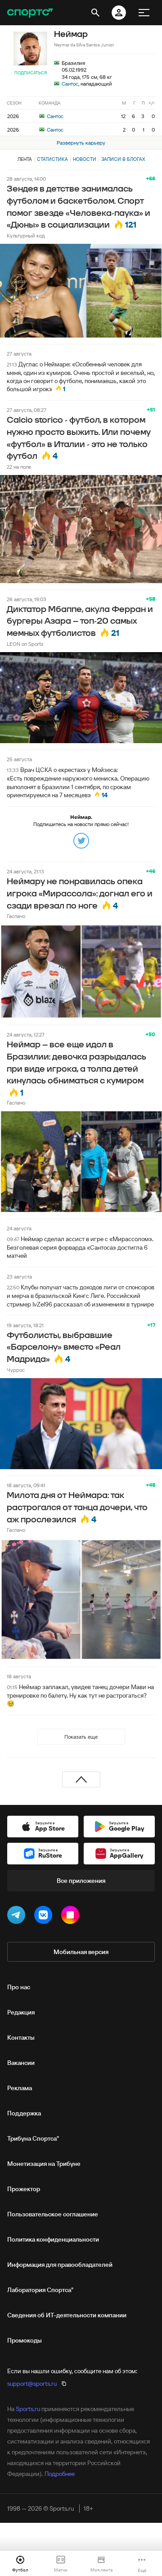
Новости (85, 159)
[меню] (144, 13)
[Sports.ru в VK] (45, 1917)
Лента (25, 159)
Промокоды (25, 2340)
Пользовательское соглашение (53, 2214)
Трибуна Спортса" (33, 2138)
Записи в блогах (123, 159)
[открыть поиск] (95, 13)
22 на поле (19, 467)
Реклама (20, 2088)
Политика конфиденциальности (53, 2239)
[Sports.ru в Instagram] (72, 1917)
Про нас (19, 1987)
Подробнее (60, 2474)
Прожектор (24, 2189)
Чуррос (16, 1370)
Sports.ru (28, 2409)
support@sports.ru (32, 2384)
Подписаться (31, 73)
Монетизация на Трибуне (44, 2164)
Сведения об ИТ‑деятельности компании (67, 2315)
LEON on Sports (25, 644)
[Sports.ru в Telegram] (18, 1917)
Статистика (52, 159)
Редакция (21, 2012)
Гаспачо (16, 916)
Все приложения (81, 1881)
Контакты (21, 2037)
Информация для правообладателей (60, 2265)
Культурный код (26, 235)
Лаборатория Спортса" (40, 2290)
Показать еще (81, 1737)
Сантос (70, 84)
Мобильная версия (81, 1952)
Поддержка (24, 2113)
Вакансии (21, 2063)
